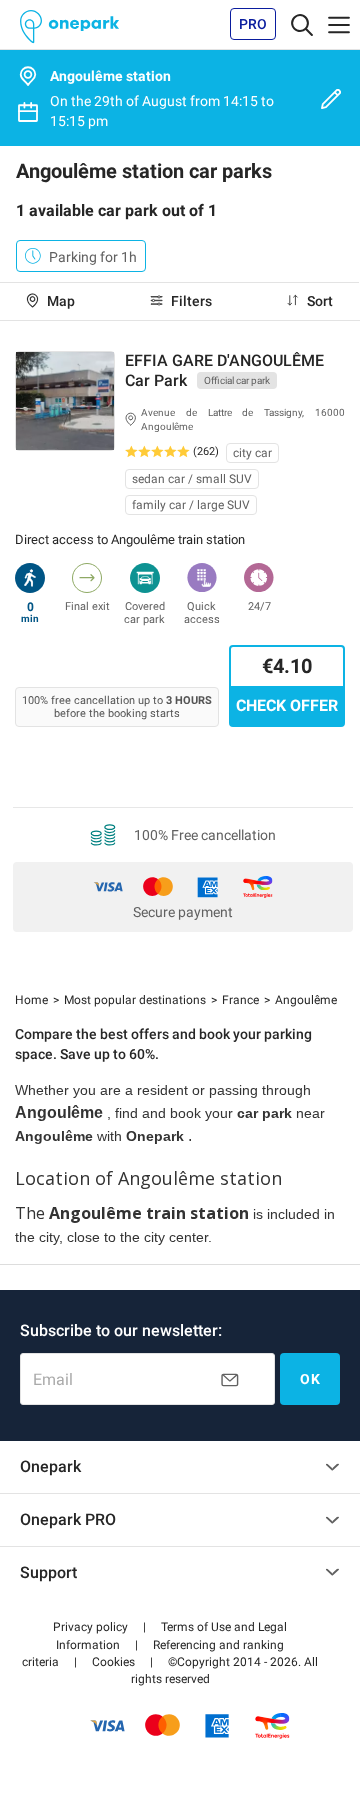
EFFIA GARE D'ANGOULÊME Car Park (224, 370)
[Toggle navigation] (302, 24)
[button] (90, 1627)
